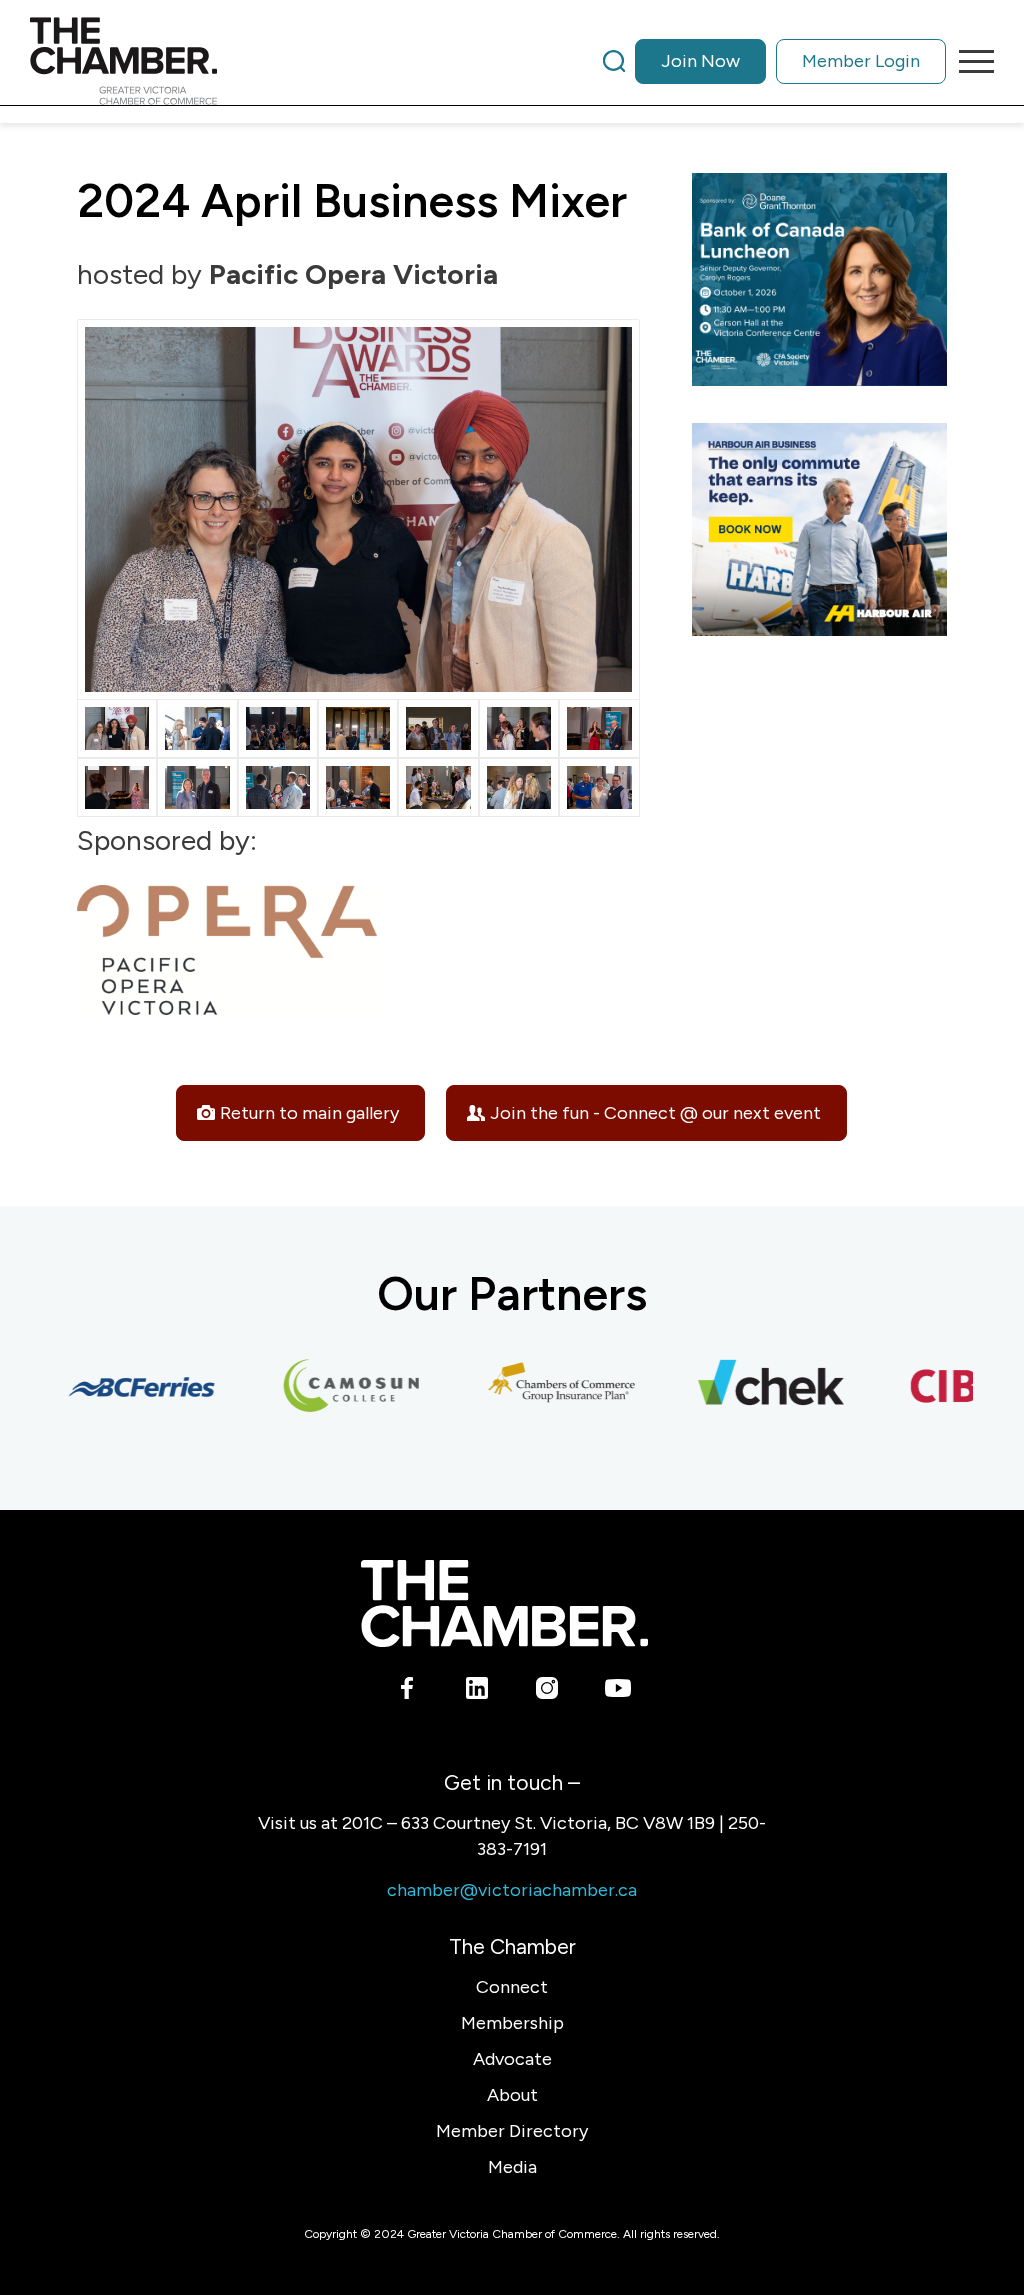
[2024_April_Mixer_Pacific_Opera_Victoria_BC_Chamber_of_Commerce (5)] (438, 787)
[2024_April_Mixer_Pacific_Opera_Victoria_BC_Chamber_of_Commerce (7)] (599, 787)
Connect (512, 1987)
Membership (512, 2023)
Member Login (861, 61)
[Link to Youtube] (617, 1692)
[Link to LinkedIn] (477, 1692)
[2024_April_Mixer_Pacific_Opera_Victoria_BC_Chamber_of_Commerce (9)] (197, 728)
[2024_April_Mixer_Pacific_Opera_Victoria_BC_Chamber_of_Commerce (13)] (519, 728)
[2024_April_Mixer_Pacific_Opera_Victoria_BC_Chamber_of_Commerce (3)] (278, 787)
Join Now (700, 61)
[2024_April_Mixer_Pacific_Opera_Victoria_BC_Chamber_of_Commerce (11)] (358, 728)
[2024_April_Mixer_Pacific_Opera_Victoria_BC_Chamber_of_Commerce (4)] (358, 787)
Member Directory (512, 2131)
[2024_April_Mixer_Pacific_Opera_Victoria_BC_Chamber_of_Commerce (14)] (599, 728)
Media (512, 2167)
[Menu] (970, 61)
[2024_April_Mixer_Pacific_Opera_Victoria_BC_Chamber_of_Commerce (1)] (117, 787)
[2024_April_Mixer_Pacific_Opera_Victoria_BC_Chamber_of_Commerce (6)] (519, 787)
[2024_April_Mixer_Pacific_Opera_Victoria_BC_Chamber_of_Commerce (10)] (278, 728)
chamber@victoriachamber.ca (512, 1890)
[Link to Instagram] (547, 1692)
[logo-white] (504, 1603)
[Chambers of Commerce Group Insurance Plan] (539, 1387)
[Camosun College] (329, 1387)
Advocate (512, 2059)
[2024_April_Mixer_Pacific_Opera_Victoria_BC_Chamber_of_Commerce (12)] (438, 728)
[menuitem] (774, 61)
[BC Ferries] (119, 1387)
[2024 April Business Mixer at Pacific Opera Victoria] (358, 509)
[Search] (614, 61)
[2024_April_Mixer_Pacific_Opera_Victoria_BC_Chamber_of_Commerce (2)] (197, 787)
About (512, 2095)
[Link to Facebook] (407, 1692)
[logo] (123, 61)
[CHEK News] (749, 1387)
